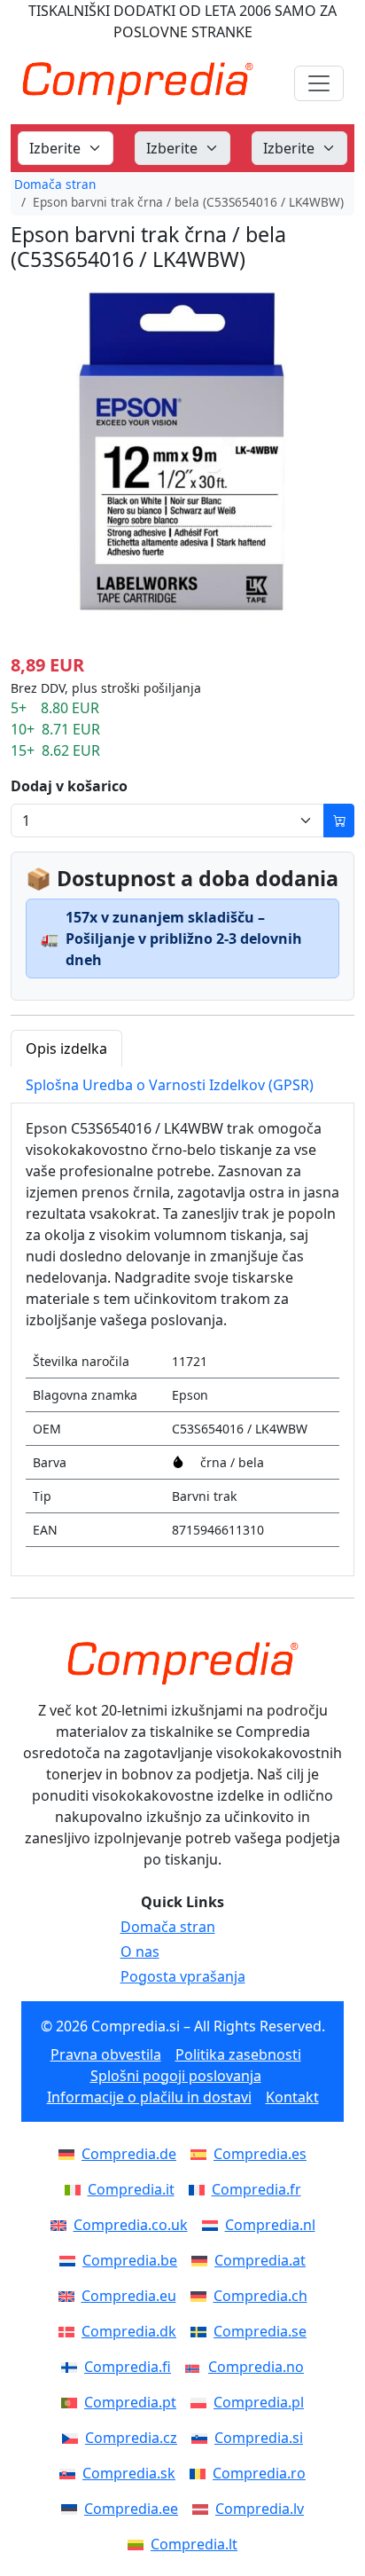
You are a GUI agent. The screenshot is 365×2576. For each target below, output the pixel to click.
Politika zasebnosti (238, 2054)
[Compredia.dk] (70, 2331)
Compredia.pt (130, 2402)
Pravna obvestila (106, 2054)
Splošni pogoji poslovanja (176, 2076)
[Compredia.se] (202, 2331)
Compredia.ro (259, 2473)
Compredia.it (131, 2189)
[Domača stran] (182, 1663)
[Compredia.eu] (70, 2296)
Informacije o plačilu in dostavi (149, 2097)
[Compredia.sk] (71, 2473)
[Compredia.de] (70, 2154)
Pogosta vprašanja (183, 1976)
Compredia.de (129, 2154)
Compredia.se (260, 2331)
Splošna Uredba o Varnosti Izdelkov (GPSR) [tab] (170, 1085)
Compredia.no (256, 2367)
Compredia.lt (194, 2544)
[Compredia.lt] (139, 2544)
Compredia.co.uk (131, 2225)
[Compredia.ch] (202, 2296)
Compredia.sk (129, 2473)
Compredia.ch (260, 2296)
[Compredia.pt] (73, 2402)
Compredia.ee (131, 2509)
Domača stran (55, 184)
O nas (140, 1952)
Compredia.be (130, 2260)
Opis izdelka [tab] (66, 1048)
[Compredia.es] (202, 2154)
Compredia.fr (256, 2189)
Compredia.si (259, 2438)
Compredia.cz (131, 2438)
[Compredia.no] (197, 2367)
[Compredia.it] (76, 2189)
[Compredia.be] (71, 2260)
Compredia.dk (129, 2331)
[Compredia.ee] (73, 2509)
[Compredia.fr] (200, 2189)
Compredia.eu (129, 2296)
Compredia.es (260, 2154)
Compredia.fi (128, 2367)
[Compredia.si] (203, 2438)
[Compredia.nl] (214, 2225)
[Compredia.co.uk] (62, 2225)
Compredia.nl (270, 2225)
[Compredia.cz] (74, 2438)
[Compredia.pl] (202, 2402)
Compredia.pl (259, 2402)
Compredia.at (260, 2260)
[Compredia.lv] (204, 2509)
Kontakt (292, 2097)
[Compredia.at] (203, 2260)
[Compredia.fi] (73, 2367)
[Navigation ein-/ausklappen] (319, 83)
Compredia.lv (260, 2509)
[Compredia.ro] (201, 2473)
